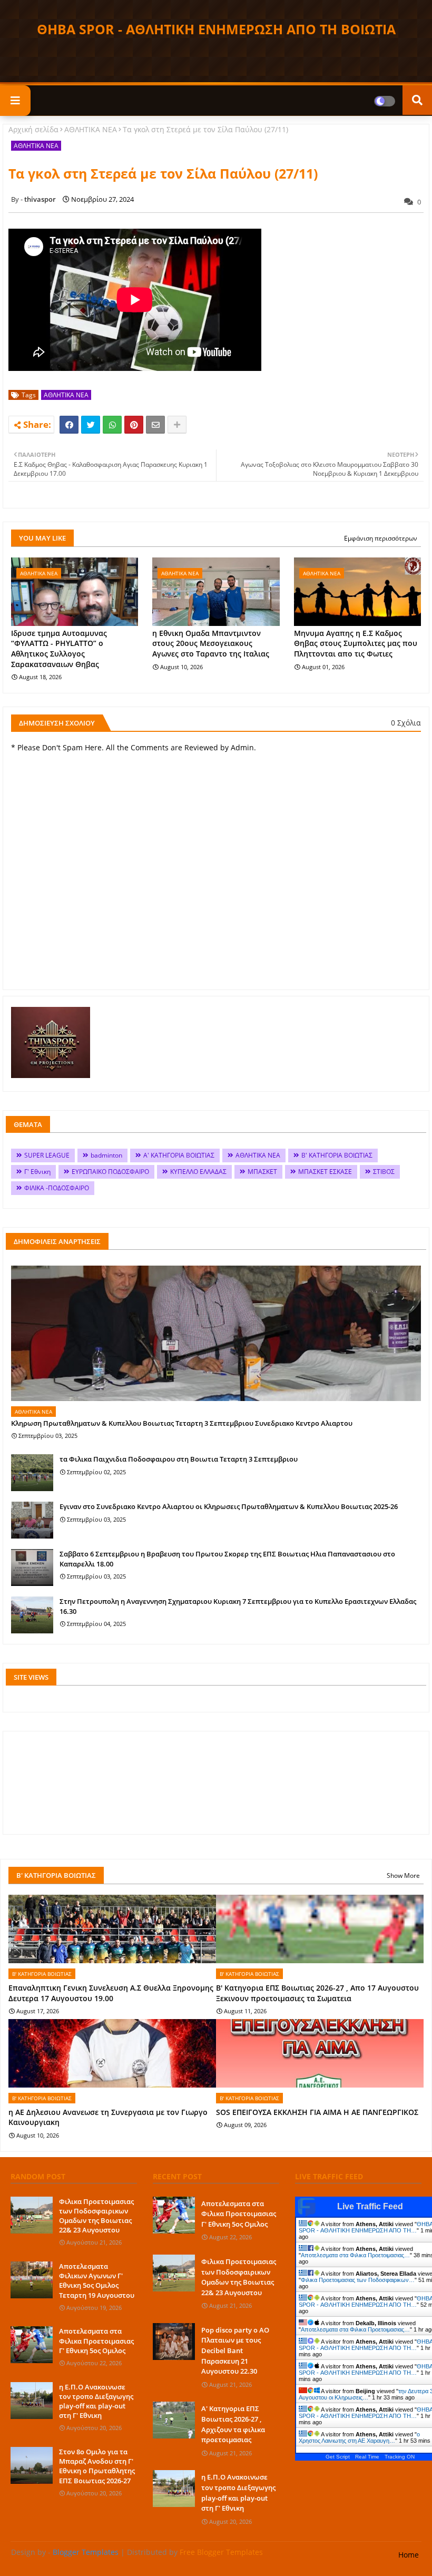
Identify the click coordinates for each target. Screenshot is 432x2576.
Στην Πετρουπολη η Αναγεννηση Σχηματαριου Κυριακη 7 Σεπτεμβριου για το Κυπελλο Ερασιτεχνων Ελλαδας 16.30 (238, 1606)
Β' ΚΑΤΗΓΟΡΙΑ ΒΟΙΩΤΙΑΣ (337, 1155)
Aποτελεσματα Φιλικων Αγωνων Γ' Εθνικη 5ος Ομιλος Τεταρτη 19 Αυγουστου (97, 2281)
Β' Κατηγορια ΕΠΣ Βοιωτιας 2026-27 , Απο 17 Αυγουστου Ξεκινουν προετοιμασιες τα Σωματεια (317, 1993)
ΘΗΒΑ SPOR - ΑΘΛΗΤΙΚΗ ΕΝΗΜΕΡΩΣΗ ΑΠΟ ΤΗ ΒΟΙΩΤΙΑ (216, 29)
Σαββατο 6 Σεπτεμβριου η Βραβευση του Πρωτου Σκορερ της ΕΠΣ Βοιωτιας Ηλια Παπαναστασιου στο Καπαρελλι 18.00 (227, 1559)
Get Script (338, 2457)
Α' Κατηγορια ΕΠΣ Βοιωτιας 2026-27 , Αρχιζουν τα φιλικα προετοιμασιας (233, 2424)
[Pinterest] (134, 425)
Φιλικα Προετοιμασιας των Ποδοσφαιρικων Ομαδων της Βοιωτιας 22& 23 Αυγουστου (96, 2216)
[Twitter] (91, 425)
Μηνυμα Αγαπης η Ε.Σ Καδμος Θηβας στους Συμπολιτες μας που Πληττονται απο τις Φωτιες (356, 643)
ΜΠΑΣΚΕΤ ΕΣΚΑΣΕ (325, 1172)
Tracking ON (400, 2457)
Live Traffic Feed (370, 2206)
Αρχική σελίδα (33, 129)
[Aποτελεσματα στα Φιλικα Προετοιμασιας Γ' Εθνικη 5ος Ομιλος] (32, 2345)
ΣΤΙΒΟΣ (384, 1172)
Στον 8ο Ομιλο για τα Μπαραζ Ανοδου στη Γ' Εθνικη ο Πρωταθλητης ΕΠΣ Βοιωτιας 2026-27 (97, 2466)
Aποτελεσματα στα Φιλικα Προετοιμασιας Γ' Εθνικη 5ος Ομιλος (96, 2340)
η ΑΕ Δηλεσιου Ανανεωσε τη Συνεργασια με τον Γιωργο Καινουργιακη (108, 2117)
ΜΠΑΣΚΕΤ (262, 1172)
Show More (403, 1875)
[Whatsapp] (112, 425)
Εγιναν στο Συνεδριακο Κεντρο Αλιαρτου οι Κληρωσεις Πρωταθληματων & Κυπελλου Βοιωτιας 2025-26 (229, 1506)
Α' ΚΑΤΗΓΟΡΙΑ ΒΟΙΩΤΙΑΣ (179, 1155)
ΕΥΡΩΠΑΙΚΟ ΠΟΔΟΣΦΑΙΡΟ (110, 1172)
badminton (106, 1155)
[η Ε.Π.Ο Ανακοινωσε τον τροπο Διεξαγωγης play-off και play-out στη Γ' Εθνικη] (32, 2401)
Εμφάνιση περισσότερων (381, 538)
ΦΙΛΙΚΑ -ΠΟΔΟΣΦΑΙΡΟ (57, 1188)
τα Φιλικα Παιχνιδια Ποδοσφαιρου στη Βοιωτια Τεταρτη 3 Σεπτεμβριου (179, 1459)
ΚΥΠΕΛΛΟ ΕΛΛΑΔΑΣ (198, 1172)
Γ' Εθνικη (37, 1172)
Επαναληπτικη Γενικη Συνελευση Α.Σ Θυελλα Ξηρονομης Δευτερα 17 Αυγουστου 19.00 (111, 1993)
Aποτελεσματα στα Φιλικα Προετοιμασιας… (355, 2255)
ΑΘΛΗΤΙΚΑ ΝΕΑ (91, 129)
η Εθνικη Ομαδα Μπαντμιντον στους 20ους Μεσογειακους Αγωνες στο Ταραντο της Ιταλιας (211, 643)
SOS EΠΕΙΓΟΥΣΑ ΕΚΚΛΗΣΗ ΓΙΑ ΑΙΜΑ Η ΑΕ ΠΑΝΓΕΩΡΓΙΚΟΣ (317, 2112)
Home (409, 2555)
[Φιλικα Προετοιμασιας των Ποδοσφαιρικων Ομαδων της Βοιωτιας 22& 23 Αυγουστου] (32, 2215)
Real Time (367, 2457)
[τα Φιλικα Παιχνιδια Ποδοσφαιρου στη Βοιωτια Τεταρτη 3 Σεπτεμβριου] (32, 1473)
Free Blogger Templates (221, 2552)
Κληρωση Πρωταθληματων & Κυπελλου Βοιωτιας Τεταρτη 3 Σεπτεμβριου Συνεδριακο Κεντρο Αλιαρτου (182, 1423)
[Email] (155, 425)
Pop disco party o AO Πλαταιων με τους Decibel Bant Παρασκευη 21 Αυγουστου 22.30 (235, 2350)
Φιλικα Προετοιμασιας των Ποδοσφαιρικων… (358, 2280)
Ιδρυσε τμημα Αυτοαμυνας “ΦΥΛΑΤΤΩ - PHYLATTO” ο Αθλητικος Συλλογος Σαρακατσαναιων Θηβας (59, 649)
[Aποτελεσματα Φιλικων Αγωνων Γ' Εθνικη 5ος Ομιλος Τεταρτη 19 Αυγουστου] (32, 2280)
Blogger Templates (86, 2552)
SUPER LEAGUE (47, 1155)
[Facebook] (69, 425)
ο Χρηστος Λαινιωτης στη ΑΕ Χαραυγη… (359, 2437)
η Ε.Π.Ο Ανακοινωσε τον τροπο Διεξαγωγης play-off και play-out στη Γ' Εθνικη (96, 2401)
